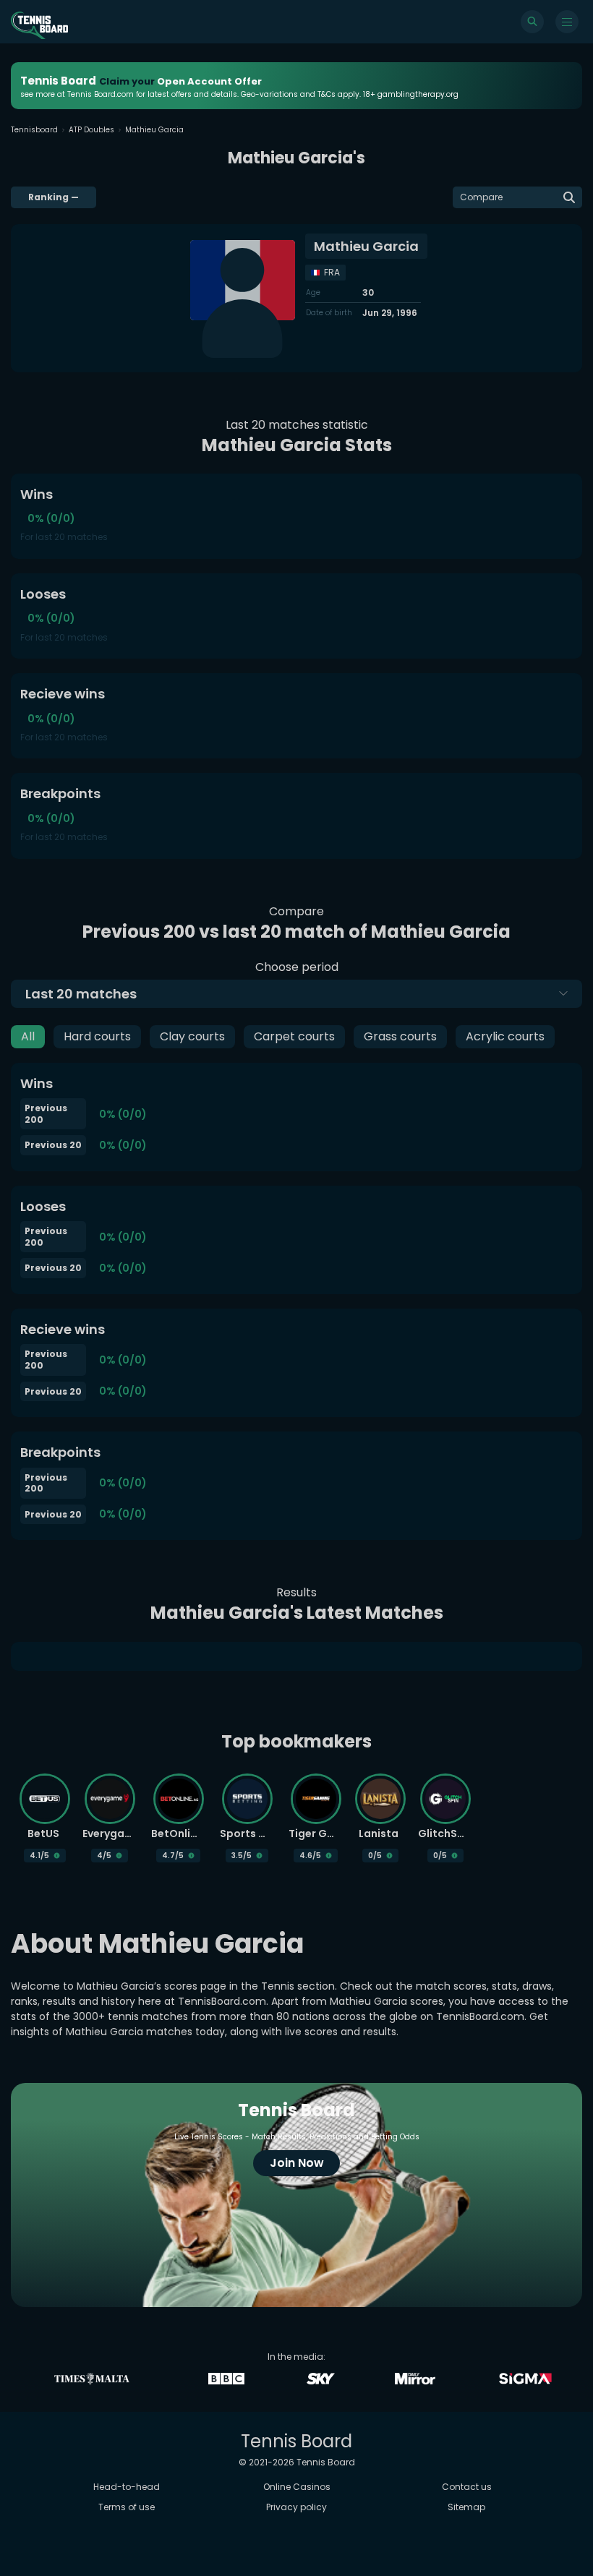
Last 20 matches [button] (81, 994)
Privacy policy (296, 2507)
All (28, 1036)
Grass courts (400, 1036)
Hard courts (97, 1036)
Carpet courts (294, 1036)
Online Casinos (297, 2487)
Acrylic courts (505, 1036)
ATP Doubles (91, 130)
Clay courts (192, 1036)
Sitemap (466, 2507)
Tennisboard (34, 130)
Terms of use (127, 2507)
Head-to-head (127, 2487)
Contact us (467, 2487)
